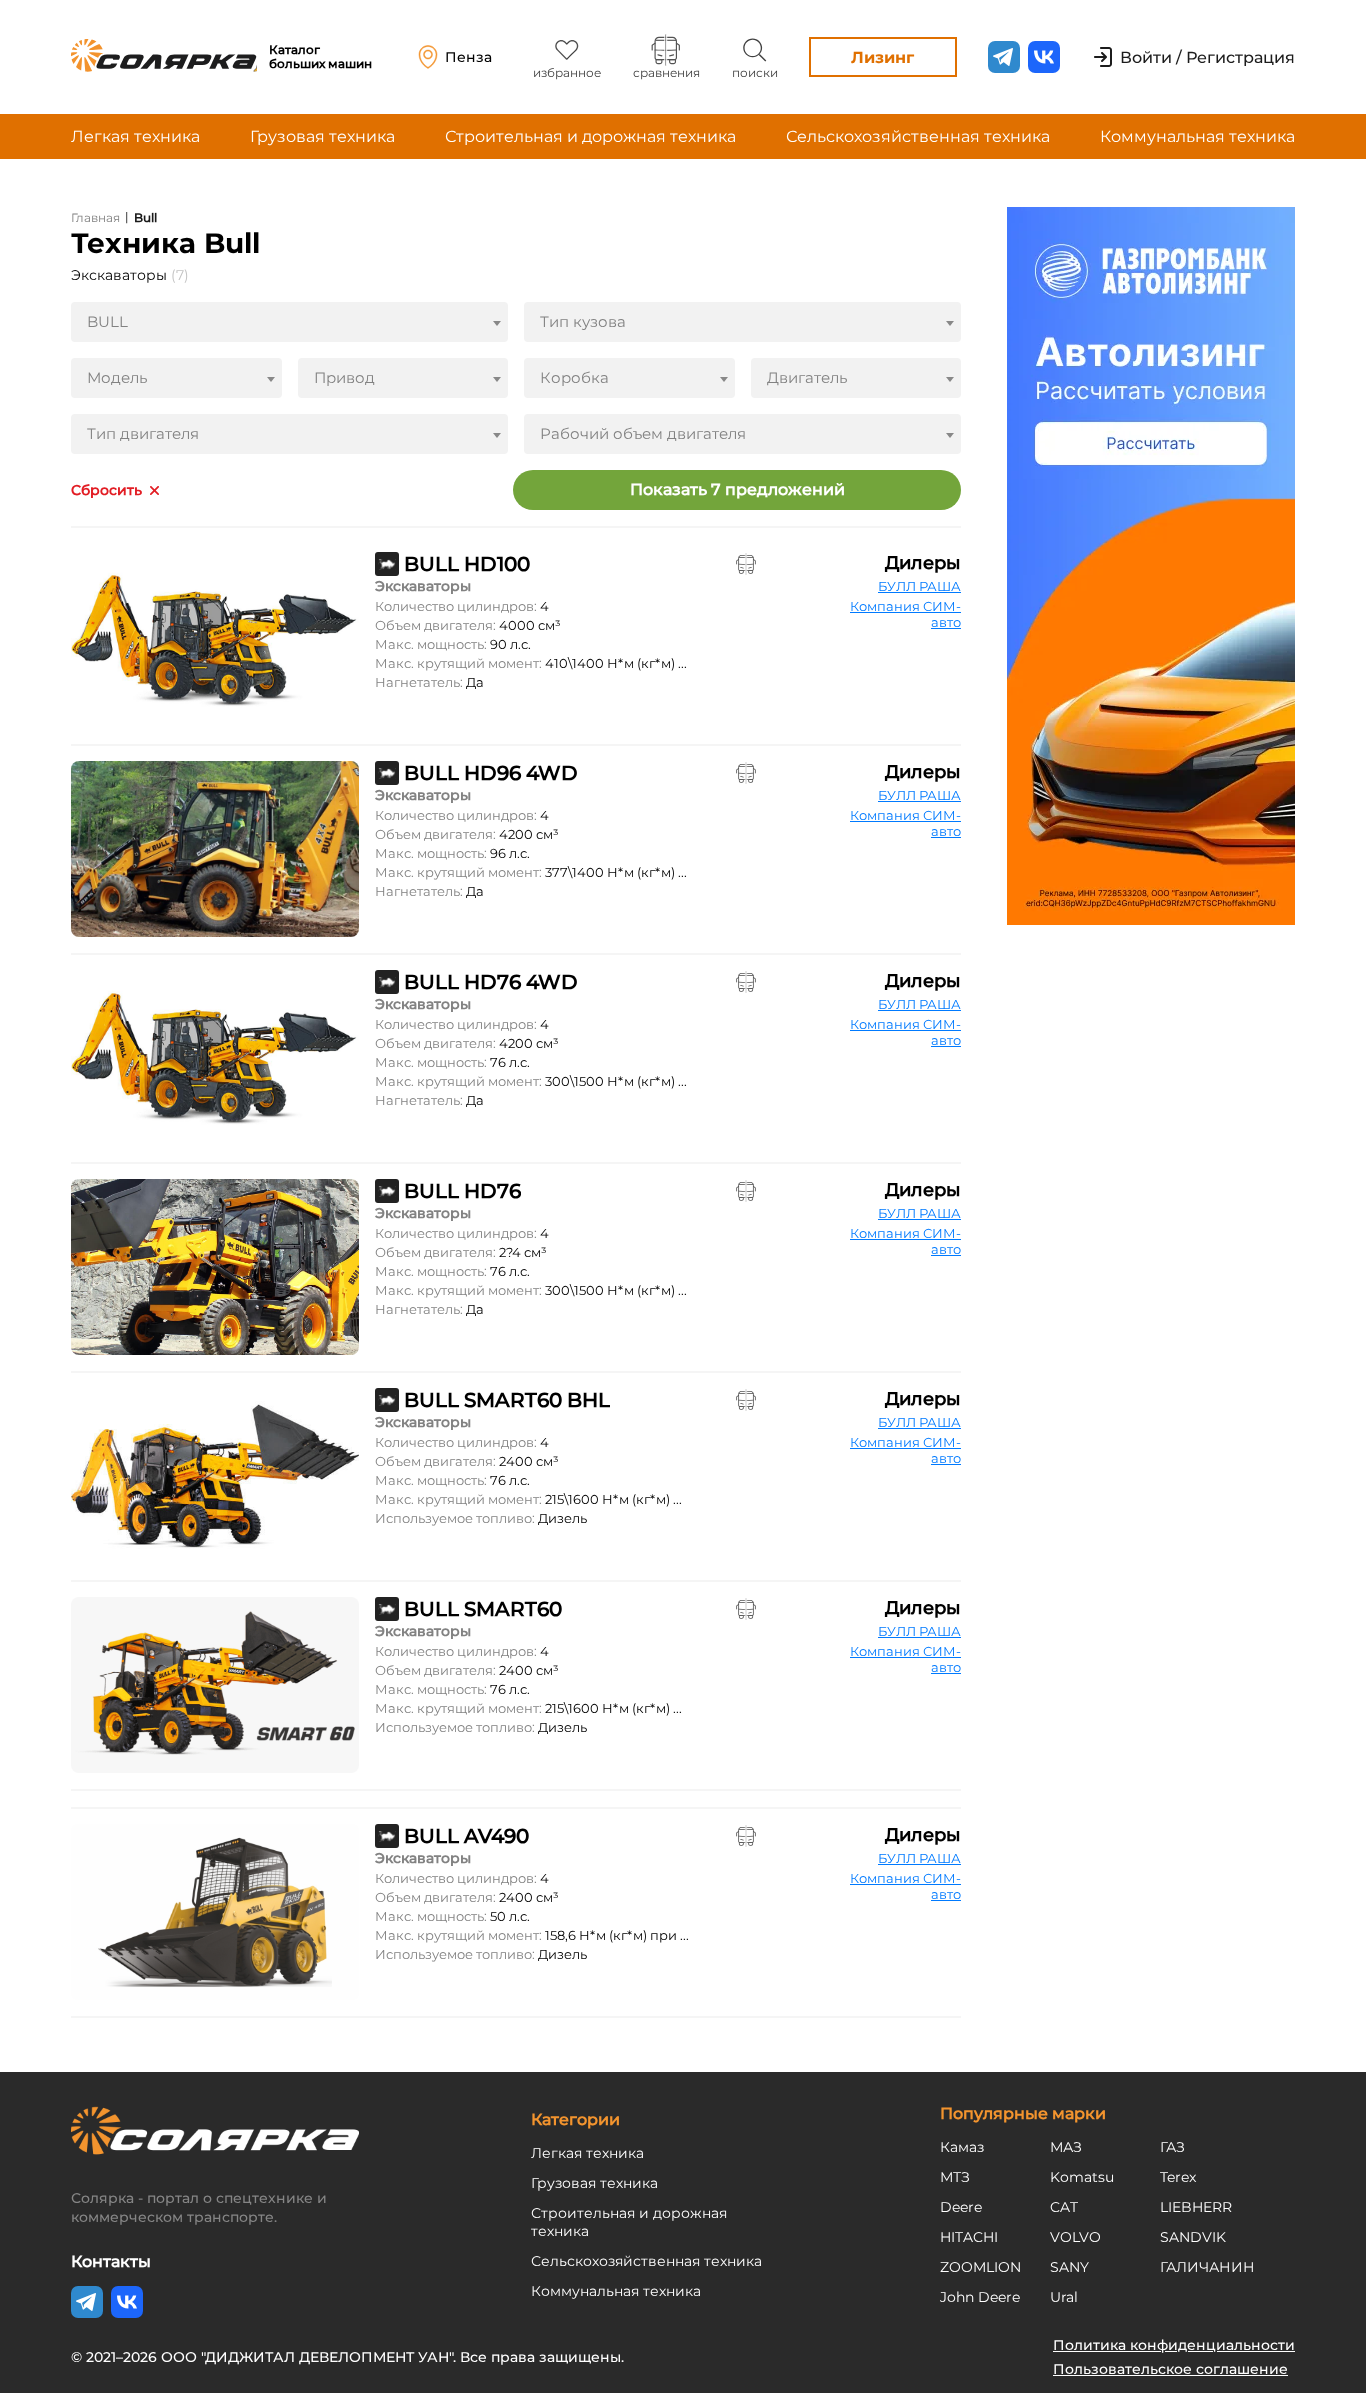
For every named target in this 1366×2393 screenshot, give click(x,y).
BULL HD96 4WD (491, 773)
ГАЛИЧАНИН (1207, 2267)
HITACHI (969, 2237)
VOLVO (1075, 2237)
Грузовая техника (322, 136)
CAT (1064, 2207)
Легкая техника (135, 136)
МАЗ (1066, 2147)
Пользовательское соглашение (1170, 2369)
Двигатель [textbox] (807, 377)
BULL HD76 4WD (491, 982)
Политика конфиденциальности (1174, 2345)
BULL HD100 (467, 564)
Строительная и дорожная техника (590, 136)
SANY (1069, 2267)
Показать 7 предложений (737, 489)
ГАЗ (1172, 2147)
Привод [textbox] (344, 377)
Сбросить (106, 490)
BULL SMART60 (483, 1609)
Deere (961, 2207)
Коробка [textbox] (574, 377)
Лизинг (882, 57)
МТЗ (955, 2177)
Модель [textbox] (117, 377)
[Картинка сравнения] (746, 564)
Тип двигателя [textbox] (143, 433)
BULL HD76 (462, 1191)
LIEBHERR (1196, 2207)
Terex (1178, 2177)
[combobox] (289, 322)
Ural (1064, 2297)
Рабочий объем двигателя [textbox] (643, 433)
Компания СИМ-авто (905, 614)
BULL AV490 (466, 1836)
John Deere (980, 2297)
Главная (95, 217)
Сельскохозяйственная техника (918, 136)
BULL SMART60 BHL (507, 1400)
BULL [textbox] (107, 321)
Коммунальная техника (1197, 136)
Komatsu (1082, 2177)
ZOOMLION (980, 2267)
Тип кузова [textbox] (583, 321)
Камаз (962, 2147)
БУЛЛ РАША (919, 586)
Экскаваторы (130, 275)
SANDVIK (1193, 2237)
